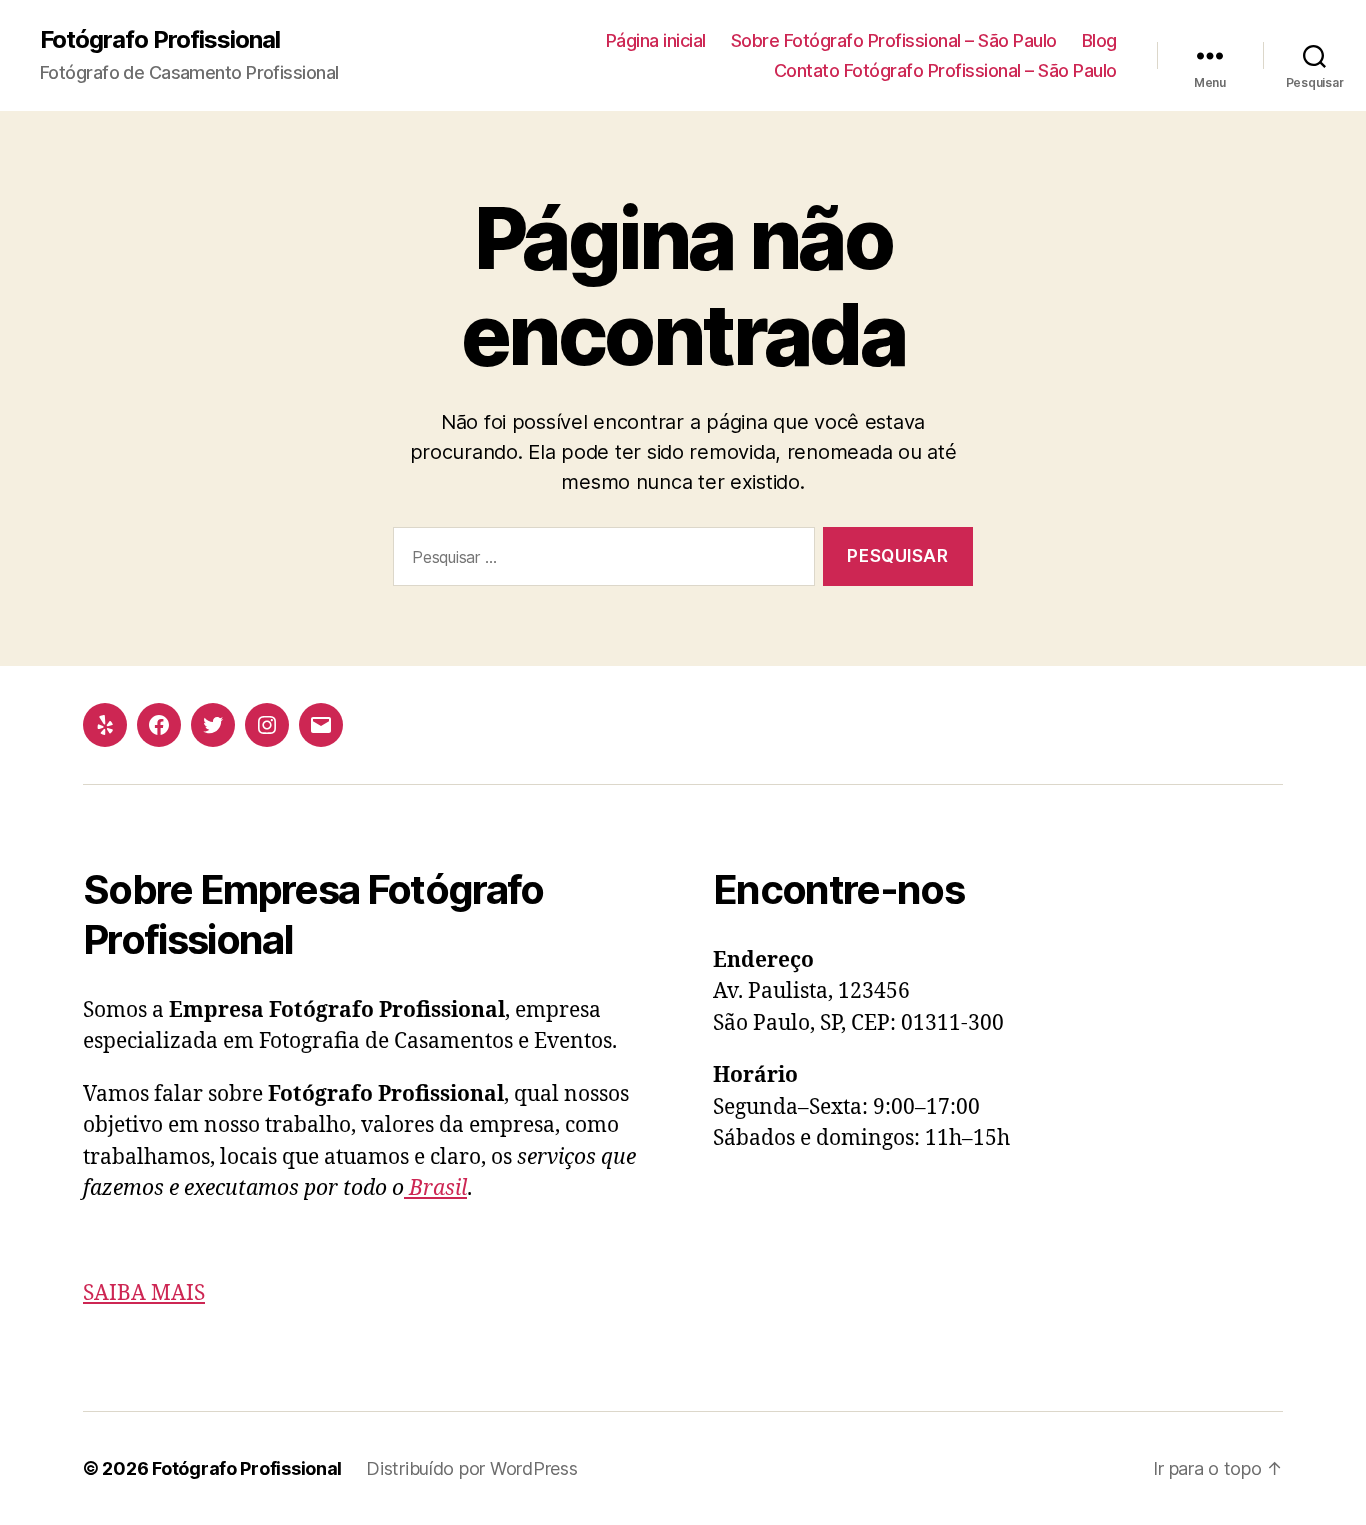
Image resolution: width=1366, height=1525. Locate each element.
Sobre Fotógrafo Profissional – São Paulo (894, 40)
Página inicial (656, 40)
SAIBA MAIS (144, 1293)
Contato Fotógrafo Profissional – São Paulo (945, 70)
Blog (1099, 40)
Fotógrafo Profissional (160, 40)
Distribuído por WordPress (471, 1468)
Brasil (435, 1188)
